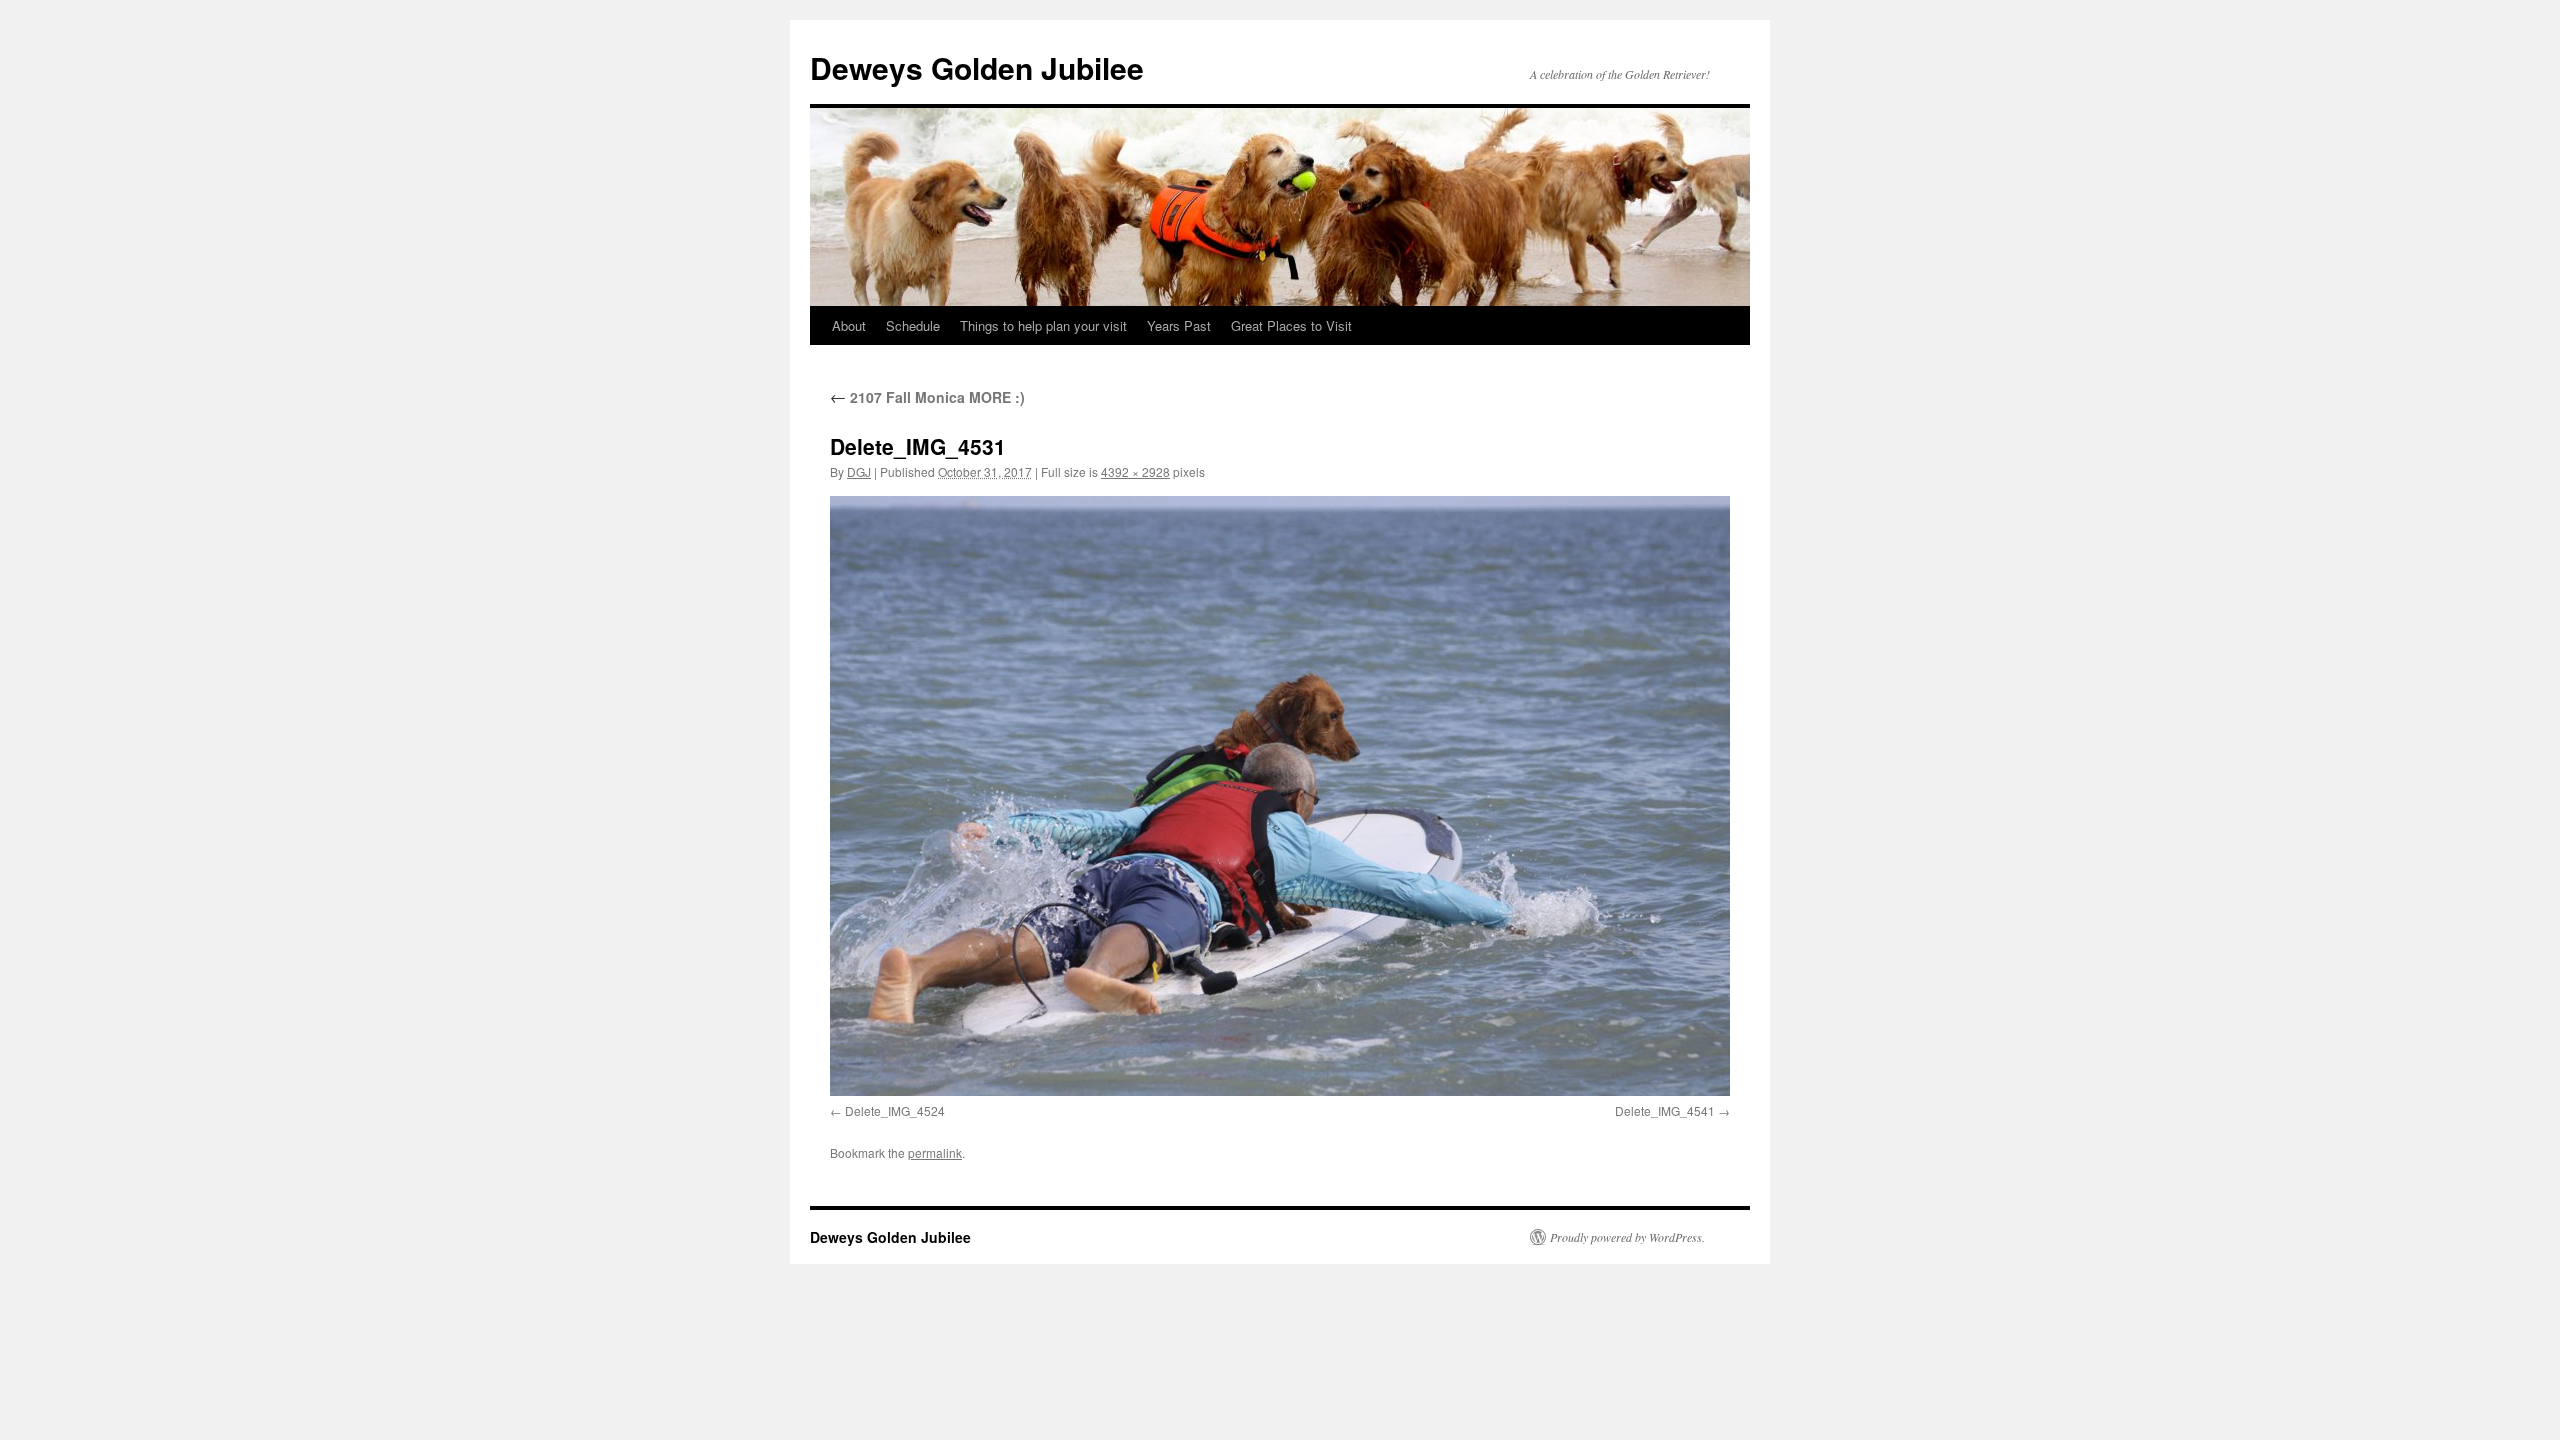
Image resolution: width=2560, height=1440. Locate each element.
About (849, 325)
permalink (935, 1152)
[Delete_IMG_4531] (1280, 796)
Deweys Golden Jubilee (977, 67)
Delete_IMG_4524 (895, 1110)
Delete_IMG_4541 (1665, 1110)
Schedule (913, 325)
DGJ (859, 471)
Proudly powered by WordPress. (1627, 1237)
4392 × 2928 (1135, 471)
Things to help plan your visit (1043, 325)
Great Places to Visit (1291, 325)
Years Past (1179, 325)
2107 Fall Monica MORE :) (927, 397)
